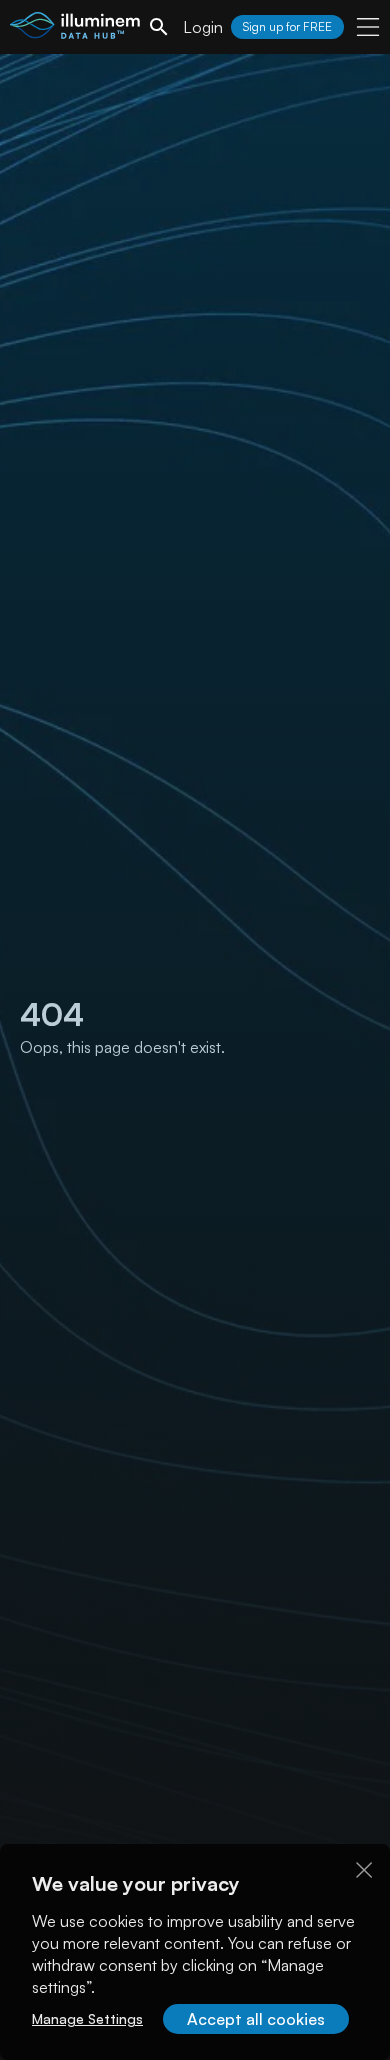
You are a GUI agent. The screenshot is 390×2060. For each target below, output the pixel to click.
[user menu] (368, 27)
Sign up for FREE (287, 26)
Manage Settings (87, 2018)
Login (203, 27)
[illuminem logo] (75, 29)
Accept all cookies (256, 2019)
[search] (159, 27)
